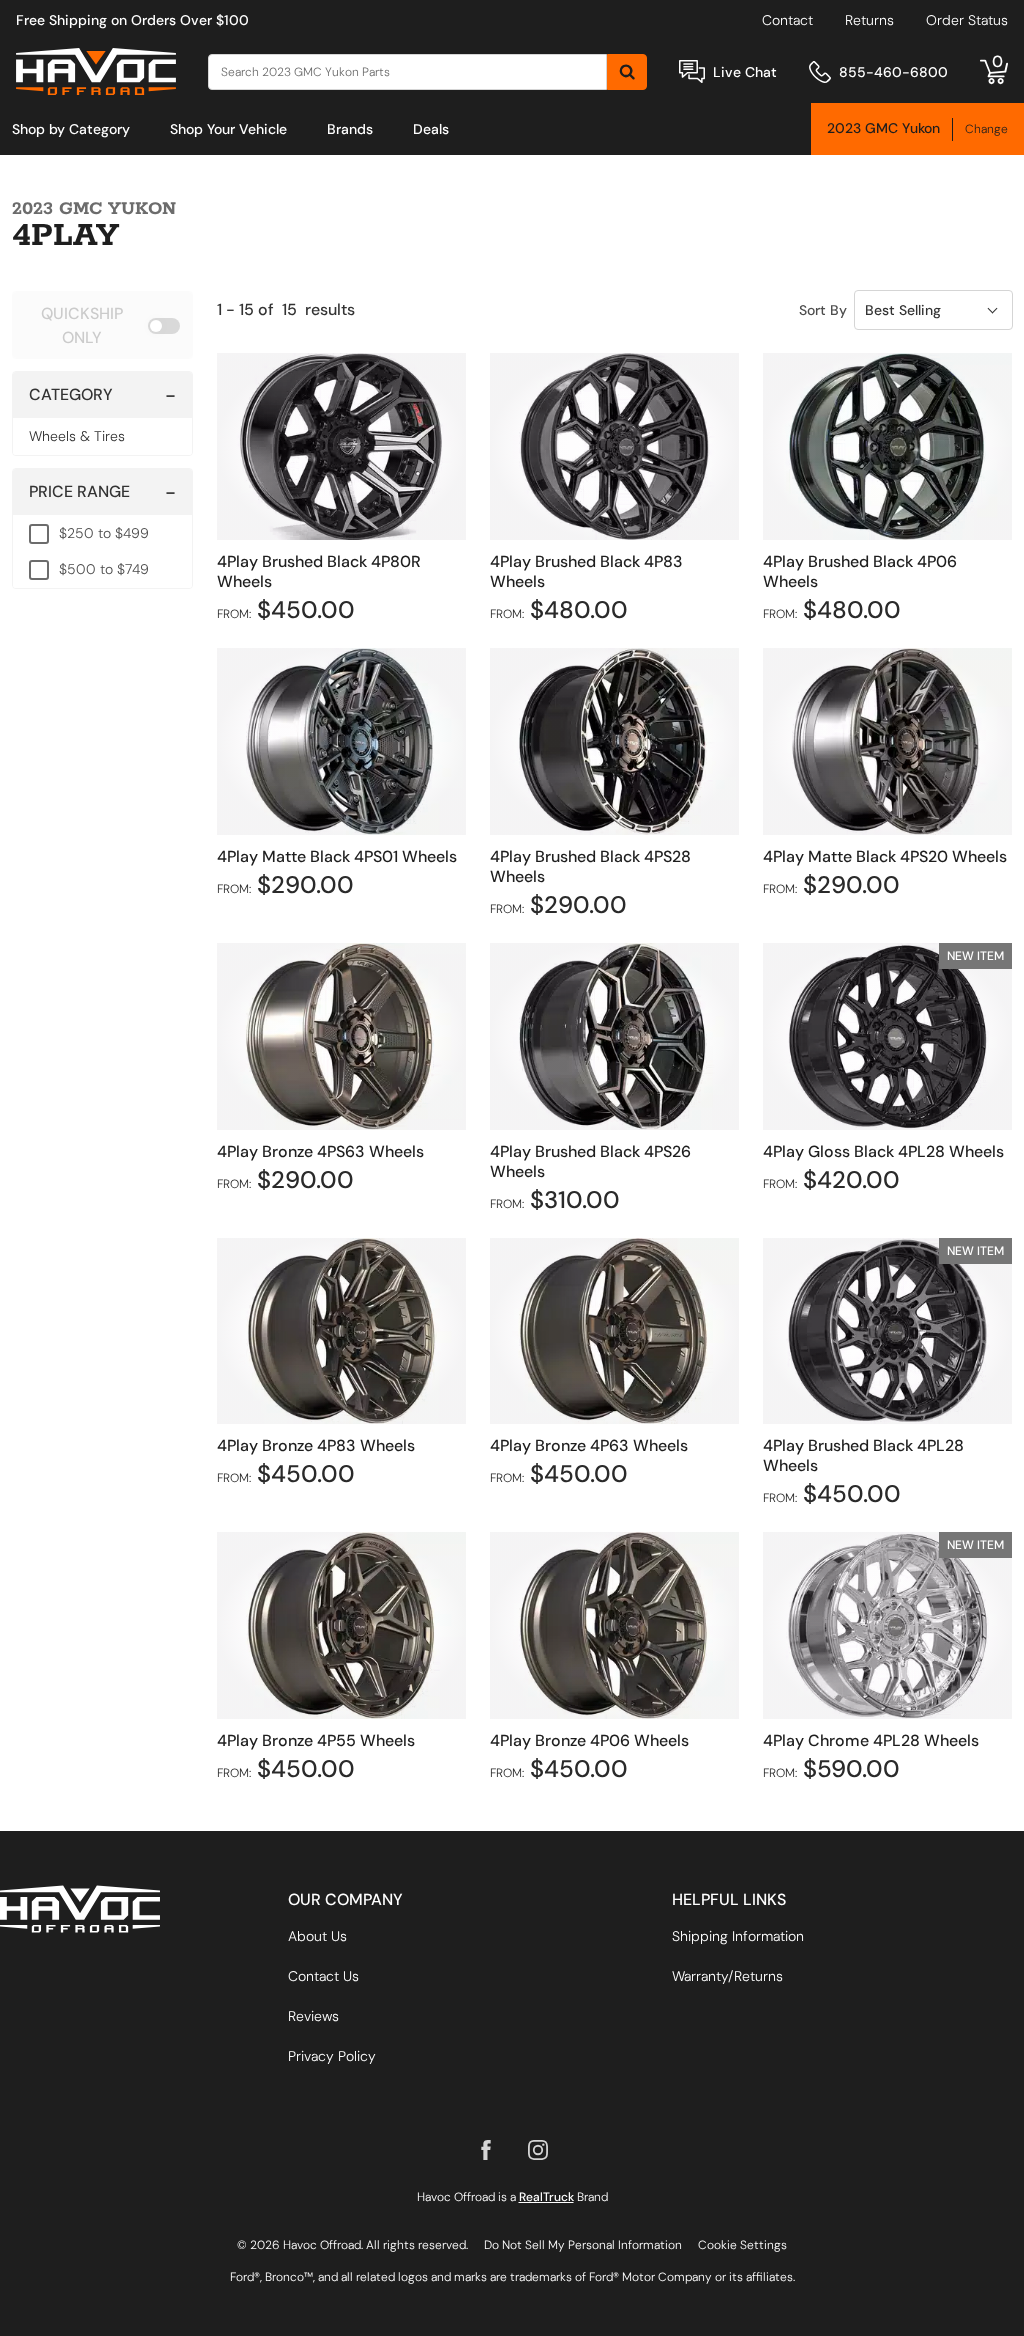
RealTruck (546, 2197)
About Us (317, 1936)
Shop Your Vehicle (228, 129)
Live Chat (745, 72)
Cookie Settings (742, 2245)
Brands (350, 129)
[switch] (102, 325)
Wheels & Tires (77, 436)
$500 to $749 (104, 569)
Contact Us (323, 1976)
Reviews (313, 2016)
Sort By (823, 310)
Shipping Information (738, 1936)
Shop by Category (71, 129)
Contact (787, 20)
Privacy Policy (332, 2056)
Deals (431, 129)
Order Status (967, 20)
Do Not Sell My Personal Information (583, 2245)
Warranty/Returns (727, 1976)
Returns (869, 20)
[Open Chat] (692, 71)
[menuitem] (71, 129)
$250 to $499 (104, 533)
